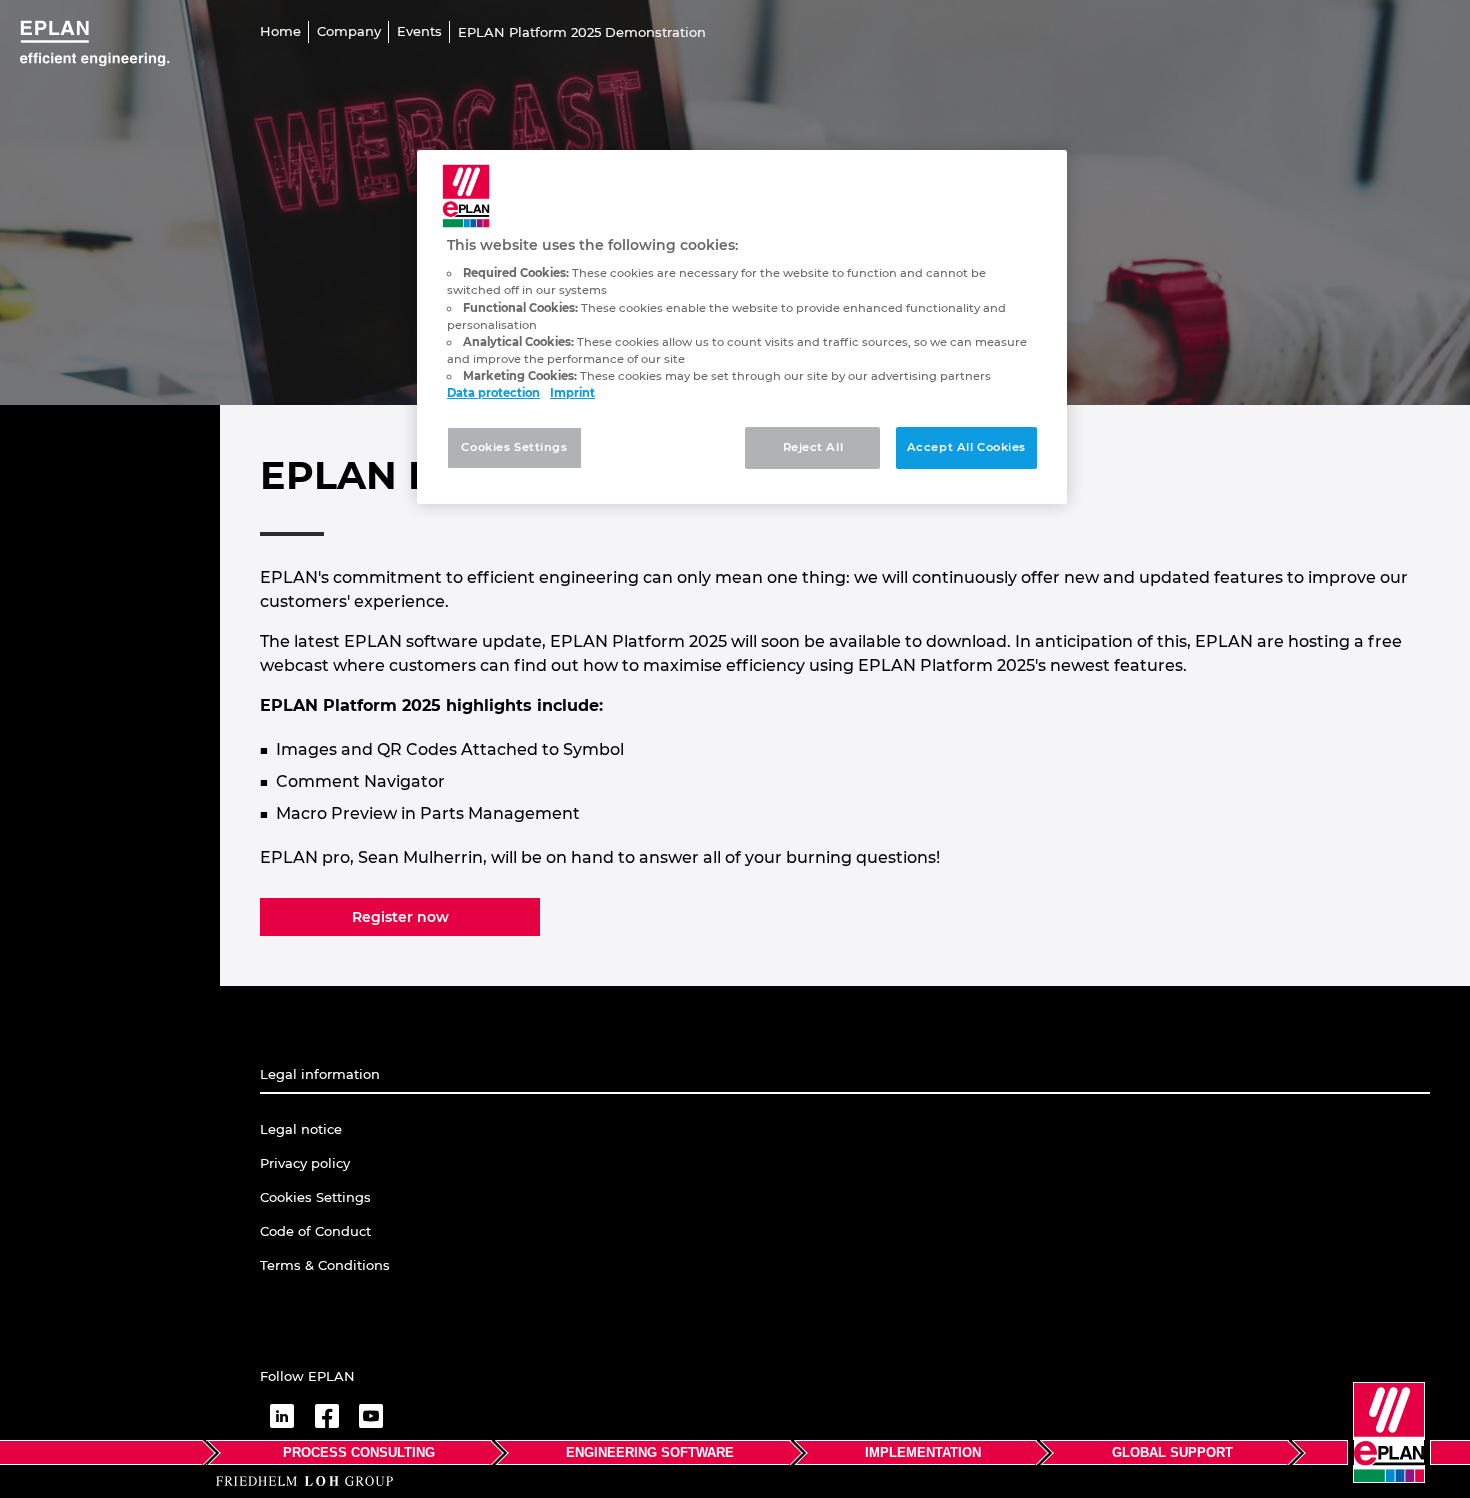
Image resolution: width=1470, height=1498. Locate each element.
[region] (742, 327)
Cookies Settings (514, 447)
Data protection (493, 393)
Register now (400, 917)
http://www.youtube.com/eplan (371, 1416)
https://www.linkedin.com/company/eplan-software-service (282, 1416)
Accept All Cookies (966, 447)
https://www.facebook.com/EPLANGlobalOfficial (326, 1416)
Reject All (813, 447)
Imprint (572, 393)
